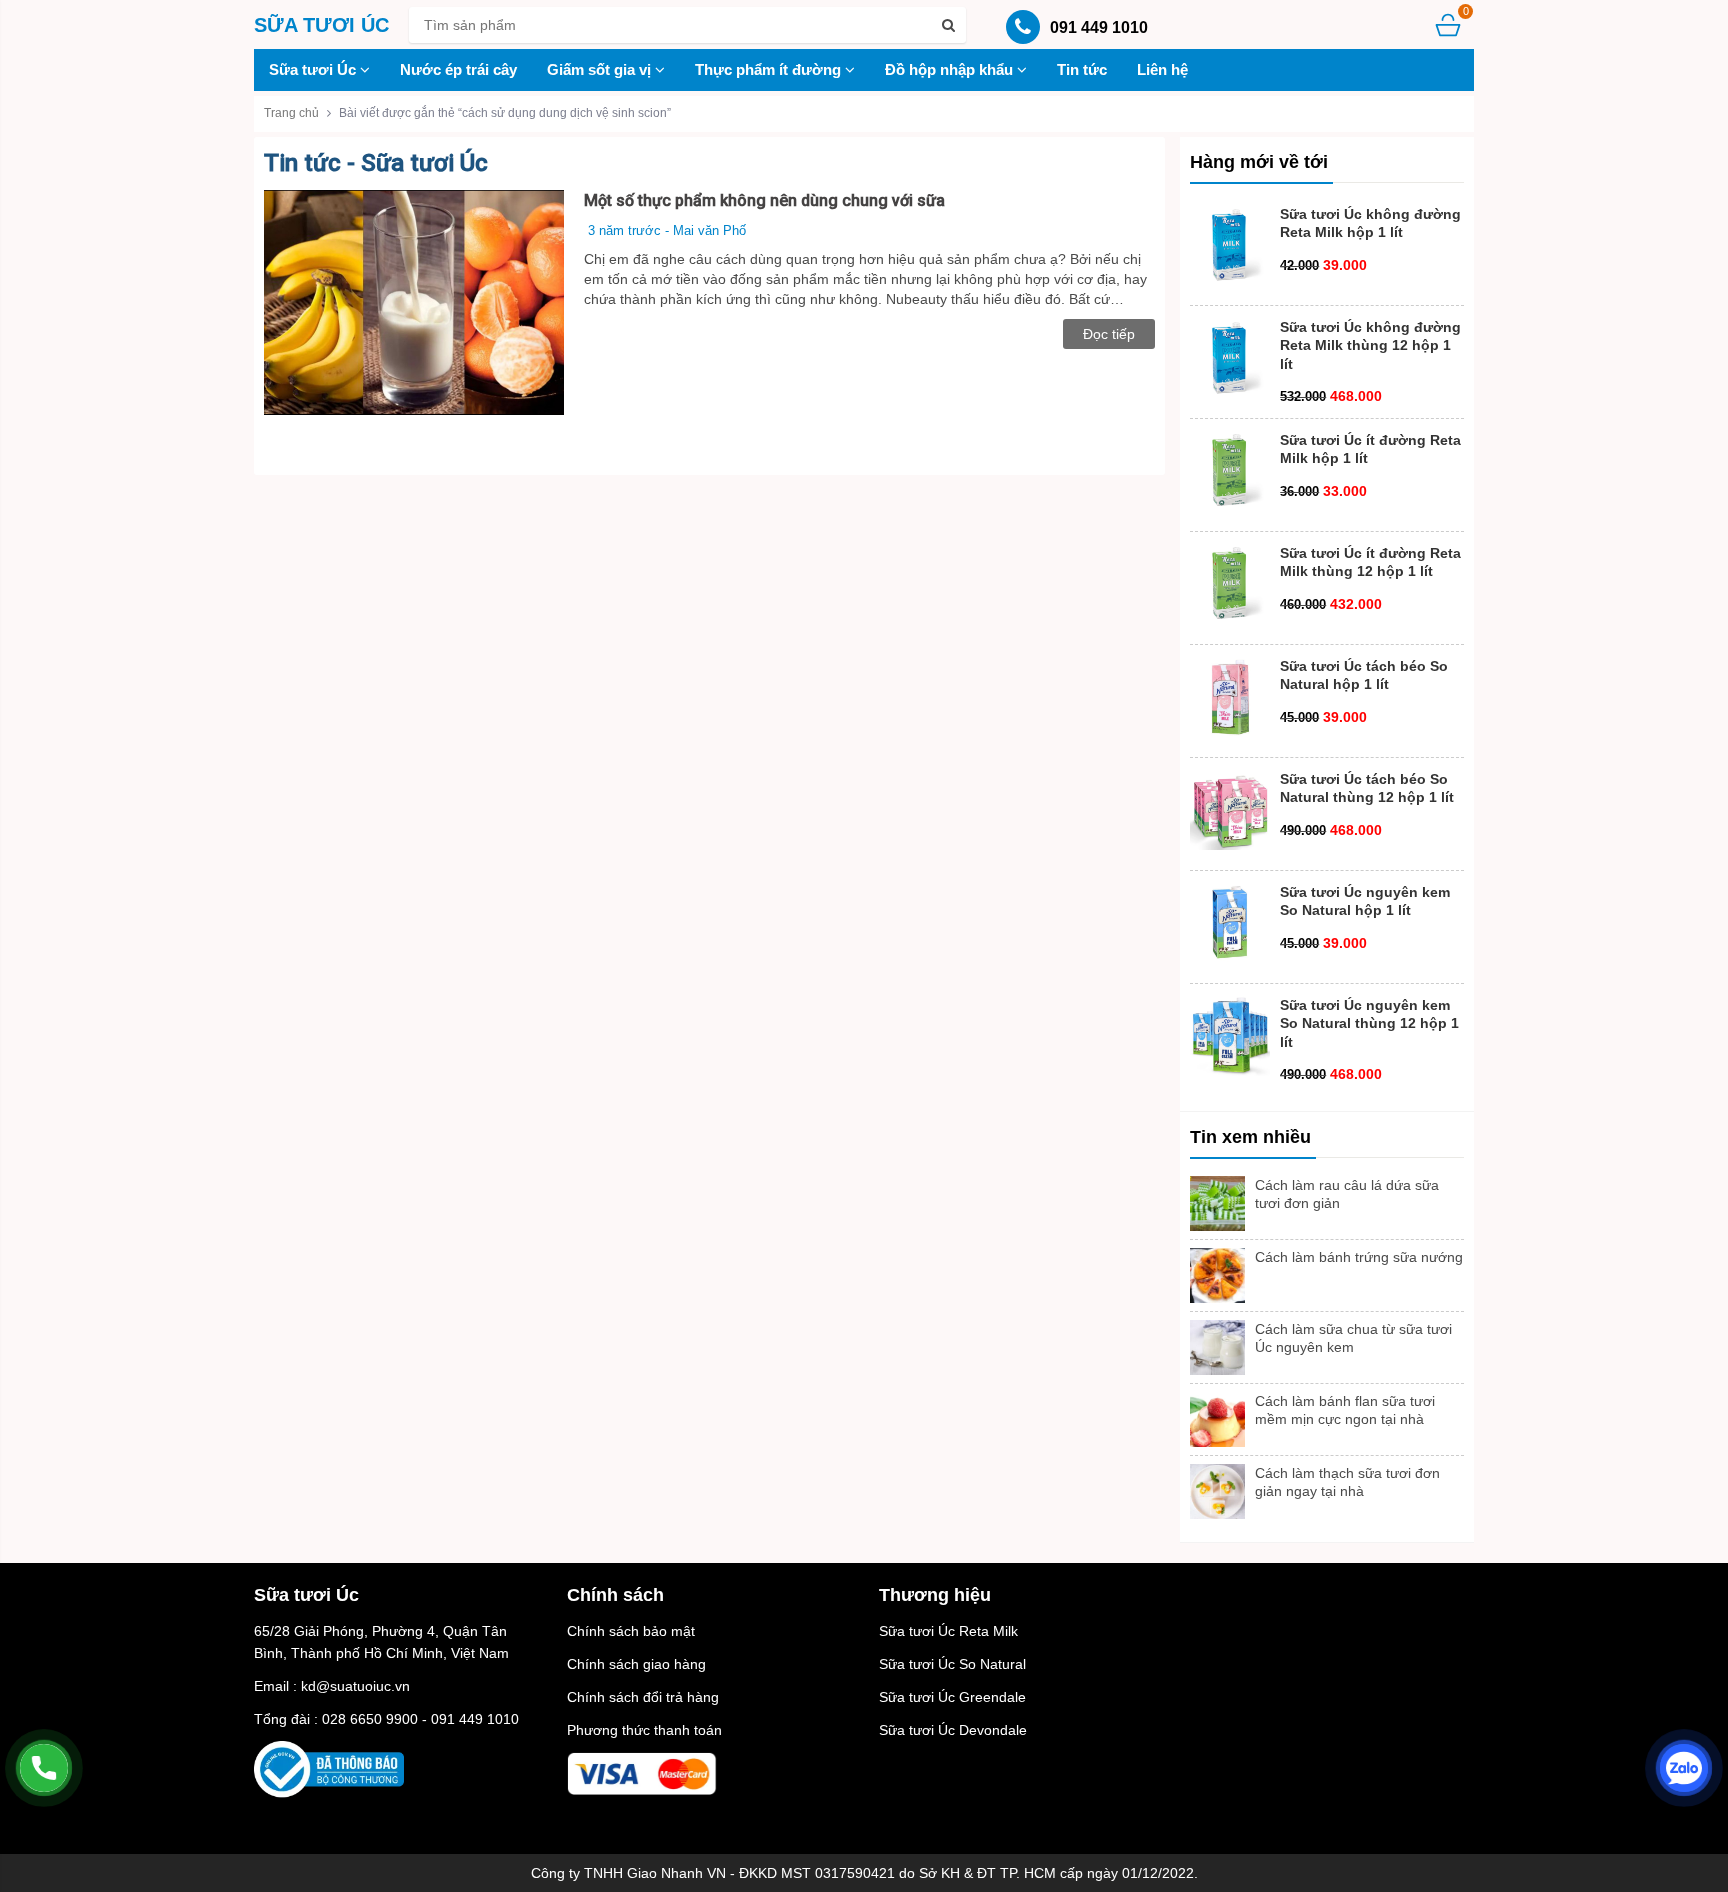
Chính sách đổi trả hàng (643, 1697)
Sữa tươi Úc (314, 69)
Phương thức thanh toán (644, 1730)
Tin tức (1082, 69)
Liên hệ (1162, 69)
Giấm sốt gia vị (601, 69)
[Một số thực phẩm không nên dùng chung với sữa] (414, 301)
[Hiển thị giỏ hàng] (1448, 24)
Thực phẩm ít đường (770, 69)
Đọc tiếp (1109, 334)
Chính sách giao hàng (636, 1664)
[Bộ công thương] (329, 1768)
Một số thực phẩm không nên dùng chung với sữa (764, 200)
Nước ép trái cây (458, 69)
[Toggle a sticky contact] (44, 1768)
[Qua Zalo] (1684, 1768)
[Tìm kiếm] (948, 25)
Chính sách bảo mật (631, 1631)
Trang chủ (291, 113)
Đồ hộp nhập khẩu (951, 69)
